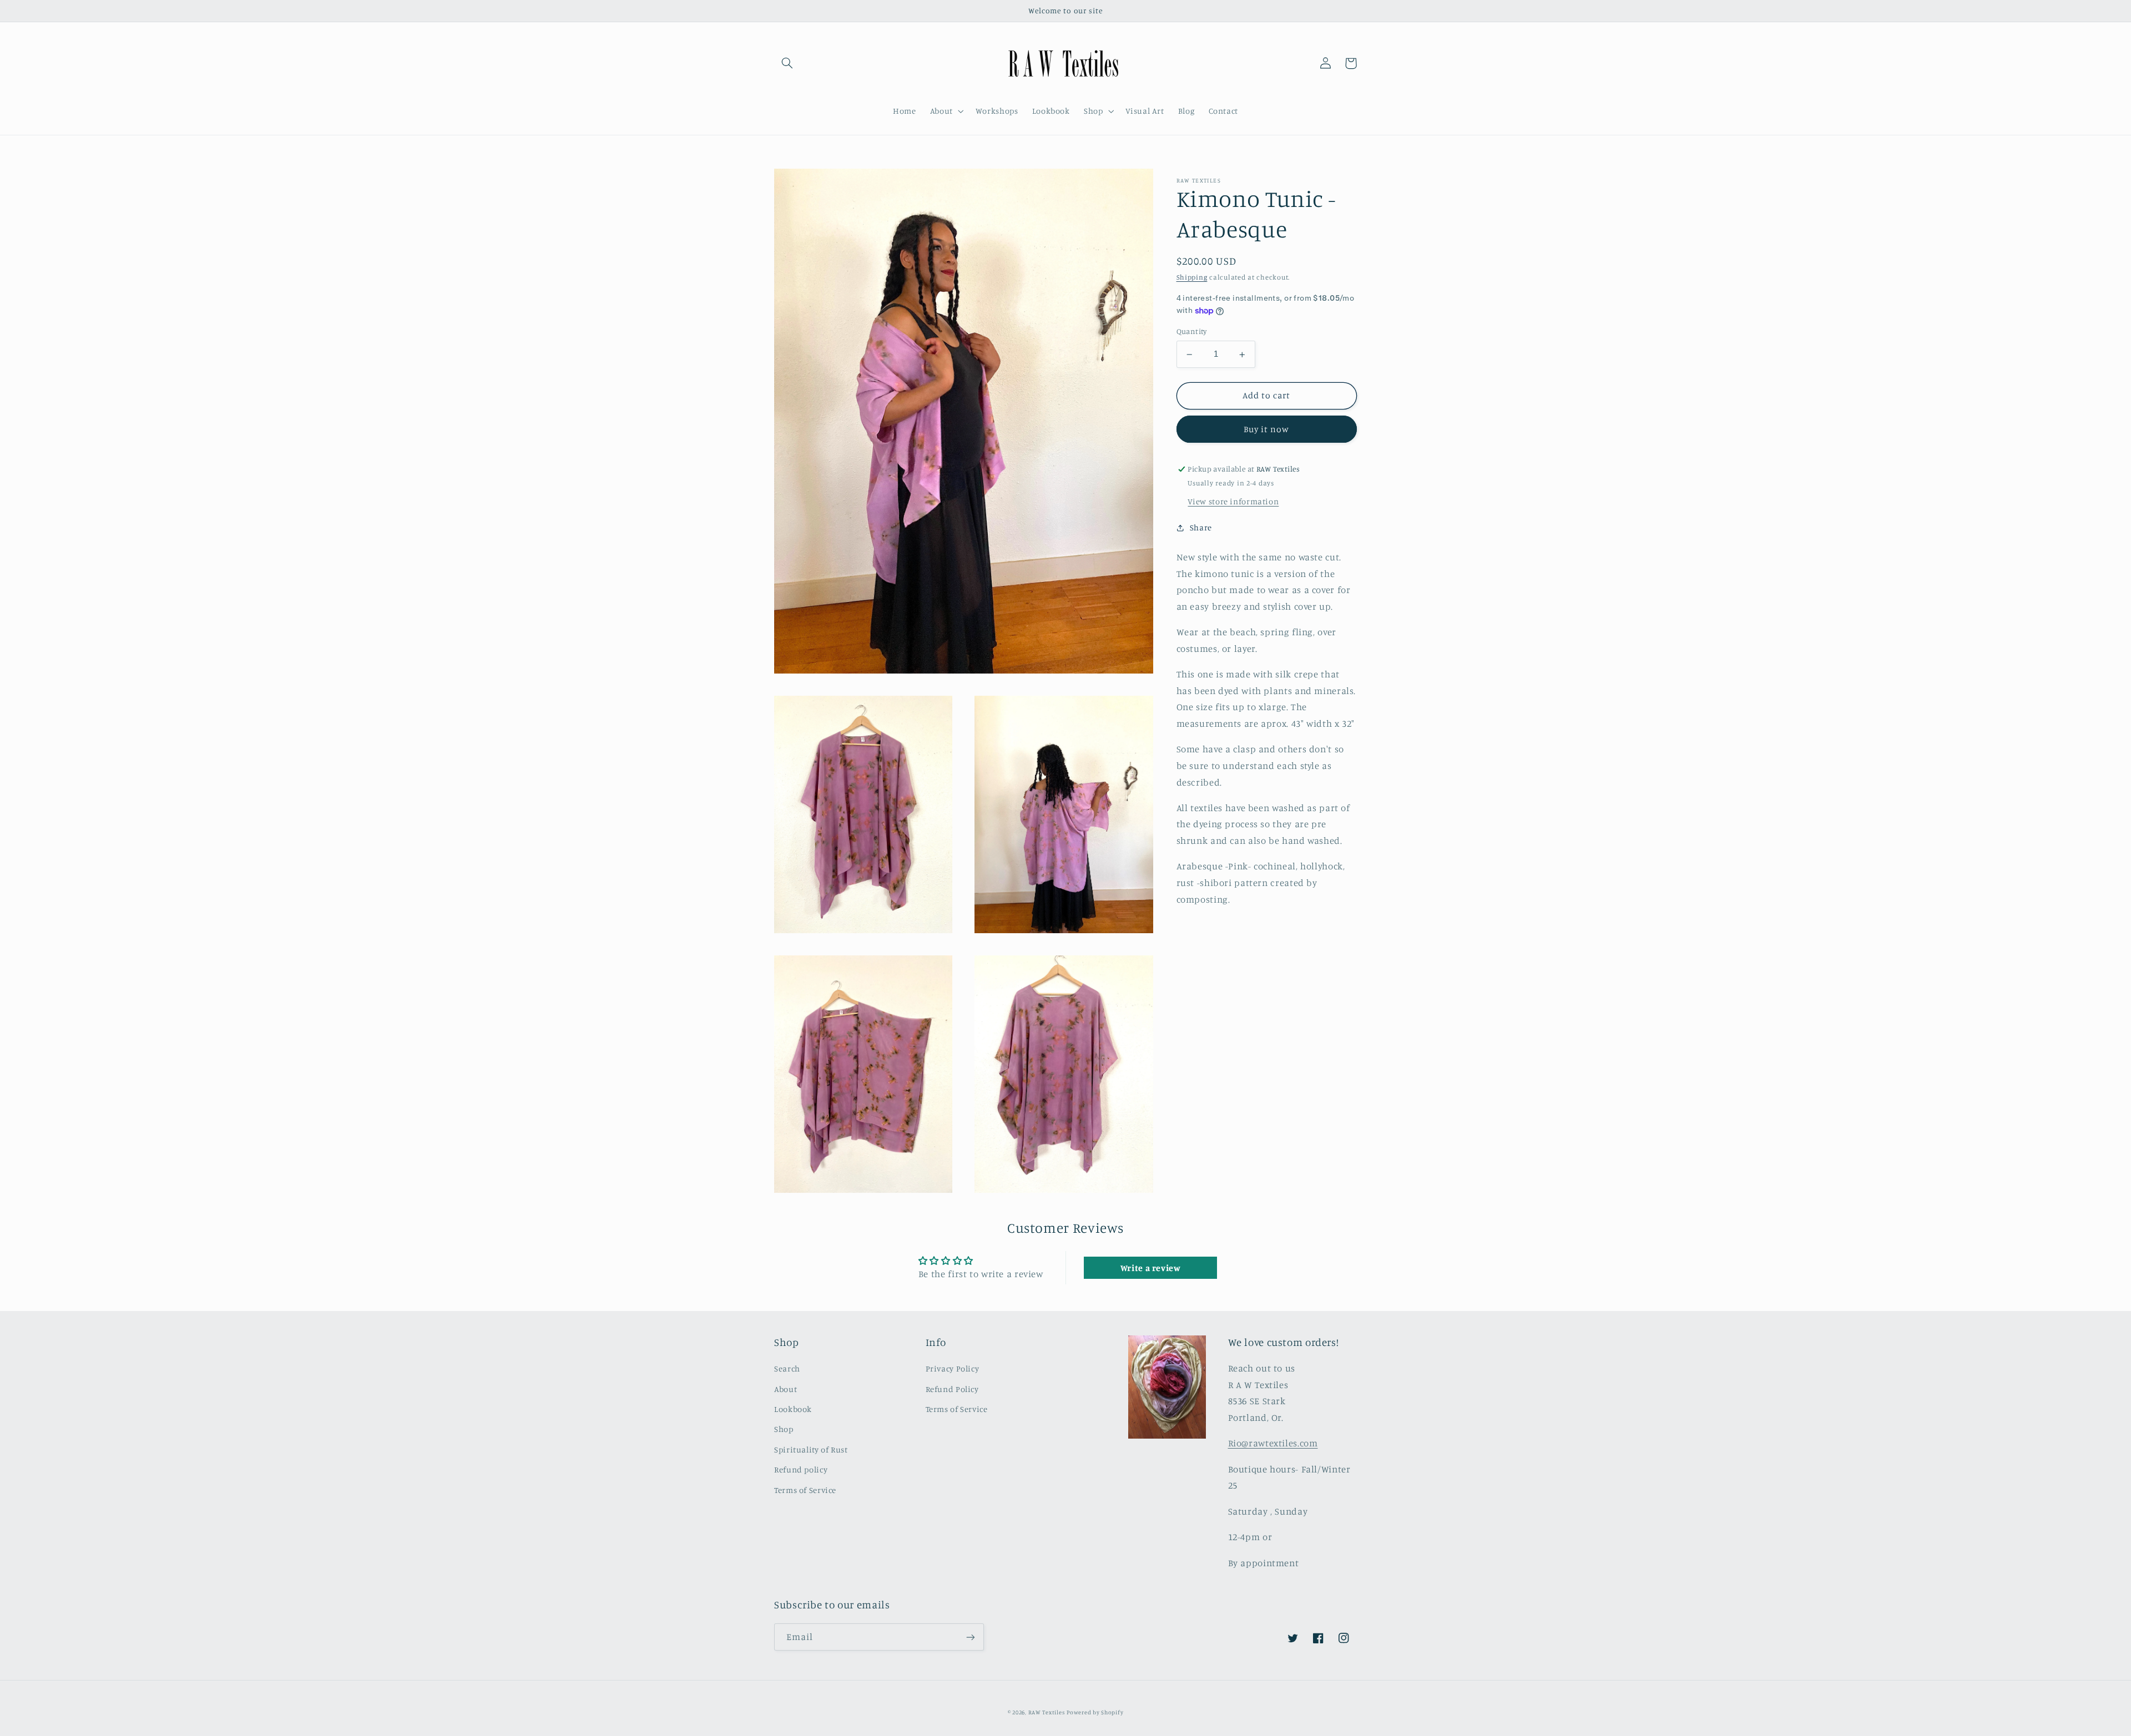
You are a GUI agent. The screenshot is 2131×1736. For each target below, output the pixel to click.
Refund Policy (952, 1389)
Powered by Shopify (1095, 1712)
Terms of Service (805, 1490)
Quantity (1192, 332)
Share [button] (1201, 528)
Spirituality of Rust (811, 1449)
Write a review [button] (1151, 1268)
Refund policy (801, 1469)
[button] (787, 63)
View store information (1233, 502)
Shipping (1192, 278)
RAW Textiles (1047, 1712)
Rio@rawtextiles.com (1273, 1443)
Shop (784, 1429)
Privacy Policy (953, 1368)
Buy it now (1267, 430)
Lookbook (793, 1409)
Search (787, 1368)
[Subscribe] (971, 1637)
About (786, 1389)
